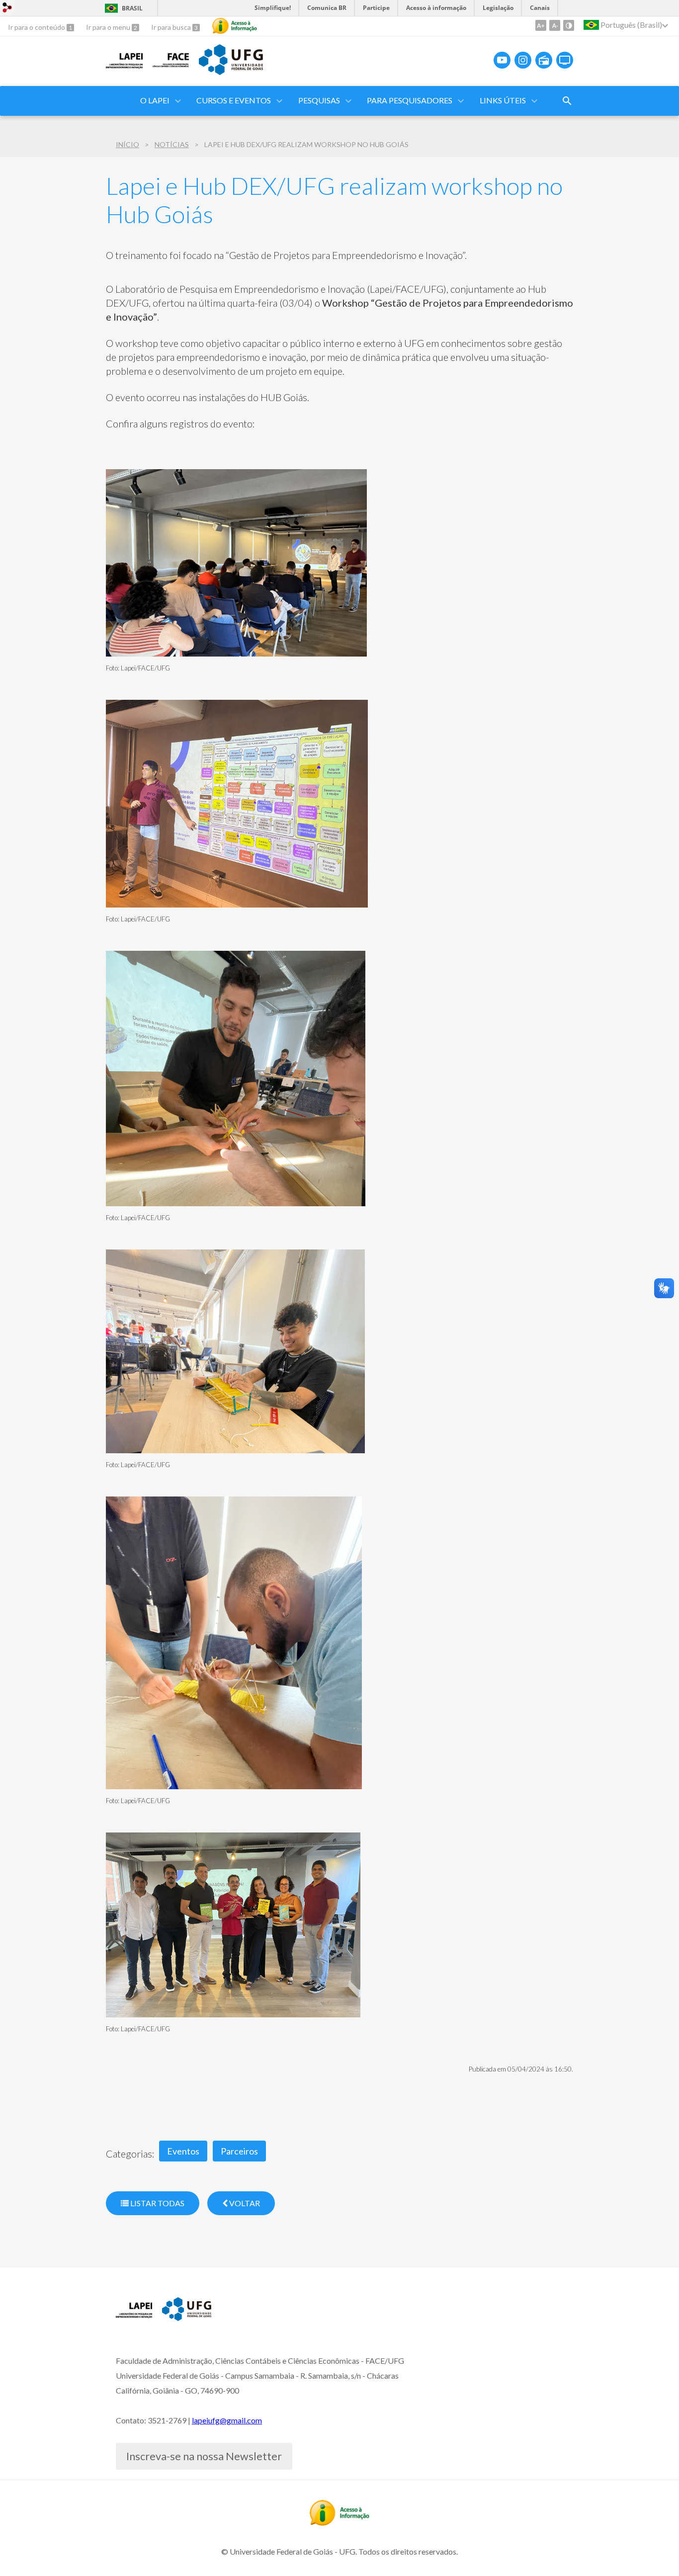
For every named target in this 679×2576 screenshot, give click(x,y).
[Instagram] (523, 60)
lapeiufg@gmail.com (227, 2420)
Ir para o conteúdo (37, 27)
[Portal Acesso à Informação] (339, 2522)
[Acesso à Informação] (235, 26)
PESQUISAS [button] (319, 100)
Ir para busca (172, 27)
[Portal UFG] (231, 72)
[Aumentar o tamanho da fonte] (541, 25)
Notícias (172, 144)
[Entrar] (7, 9)
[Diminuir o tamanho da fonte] (555, 25)
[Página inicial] (124, 68)
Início (127, 144)
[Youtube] (502, 60)
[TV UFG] (565, 60)
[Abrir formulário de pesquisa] (567, 101)
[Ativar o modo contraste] (569, 25)
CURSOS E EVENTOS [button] (234, 100)
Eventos (183, 2151)
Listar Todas (157, 2203)
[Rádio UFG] (544, 60)
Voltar (244, 2203)
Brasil (132, 8)
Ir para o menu (109, 27)
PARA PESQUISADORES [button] (410, 100)
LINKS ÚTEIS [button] (503, 100)
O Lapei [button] (155, 100)
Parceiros (239, 2151)
